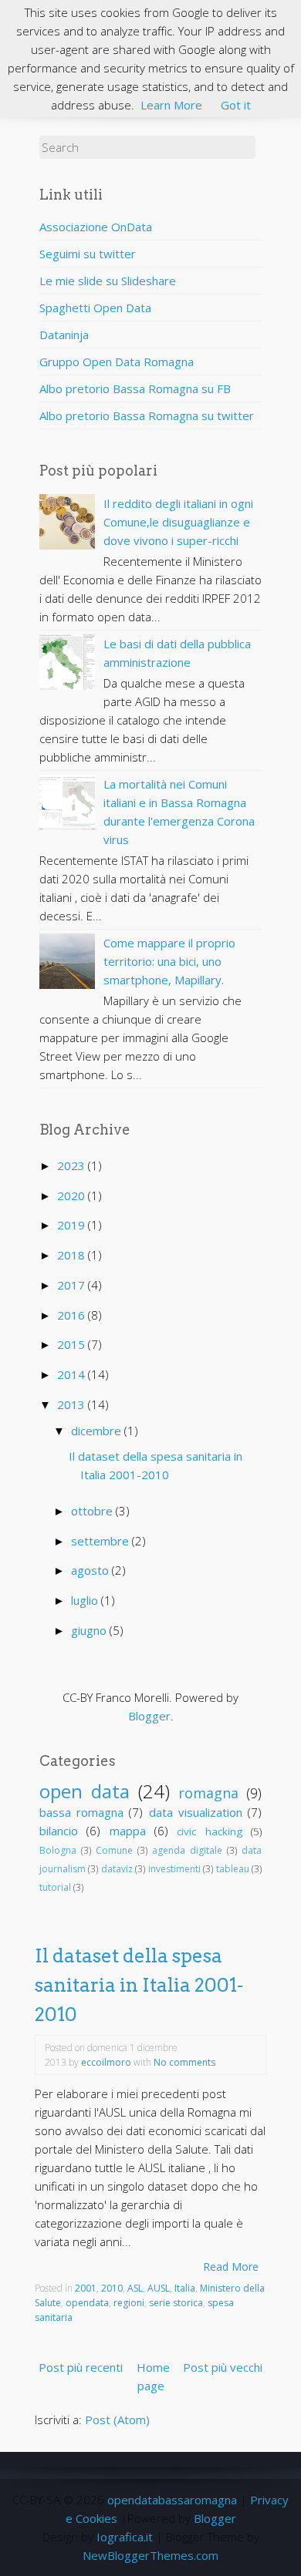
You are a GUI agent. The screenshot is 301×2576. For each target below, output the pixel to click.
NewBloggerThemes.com (150, 2555)
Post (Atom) (117, 2420)
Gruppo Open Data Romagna (117, 362)
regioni (129, 2303)
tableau (233, 1869)
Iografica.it (125, 2537)
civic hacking (209, 1831)
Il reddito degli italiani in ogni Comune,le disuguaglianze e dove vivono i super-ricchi (178, 522)
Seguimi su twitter (88, 254)
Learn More (171, 105)
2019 (73, 1225)
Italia (185, 2288)
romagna (208, 1793)
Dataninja (64, 335)
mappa (128, 1831)
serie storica (176, 2303)
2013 (73, 1404)
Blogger (149, 1716)
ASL (135, 2288)
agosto (91, 1570)
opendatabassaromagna (172, 2500)
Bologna (58, 1850)
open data (85, 1791)
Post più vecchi (223, 2367)
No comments (184, 2062)
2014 (73, 1374)
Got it (236, 105)
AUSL (159, 2288)
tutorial (55, 1887)
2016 (73, 1315)
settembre (101, 1541)
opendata (87, 2303)
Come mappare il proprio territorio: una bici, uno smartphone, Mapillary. (169, 961)
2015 (73, 1344)
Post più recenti (81, 2367)
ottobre (93, 1511)
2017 (73, 1285)
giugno (90, 1630)
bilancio (59, 1831)
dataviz (117, 1869)
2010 (112, 2288)
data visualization (196, 1812)
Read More (231, 2267)
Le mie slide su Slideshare (108, 281)
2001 (86, 2288)
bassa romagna (81, 1812)
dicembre (98, 1431)
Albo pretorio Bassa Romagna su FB (135, 388)
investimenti (174, 1869)
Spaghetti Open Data (95, 308)
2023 (73, 1165)
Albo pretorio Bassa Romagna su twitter (147, 415)
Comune (114, 1850)
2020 (73, 1196)
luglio (86, 1600)
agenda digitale (187, 1850)
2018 (73, 1255)
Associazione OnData (96, 227)
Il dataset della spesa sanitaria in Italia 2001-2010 (139, 1986)
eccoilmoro (106, 2062)
